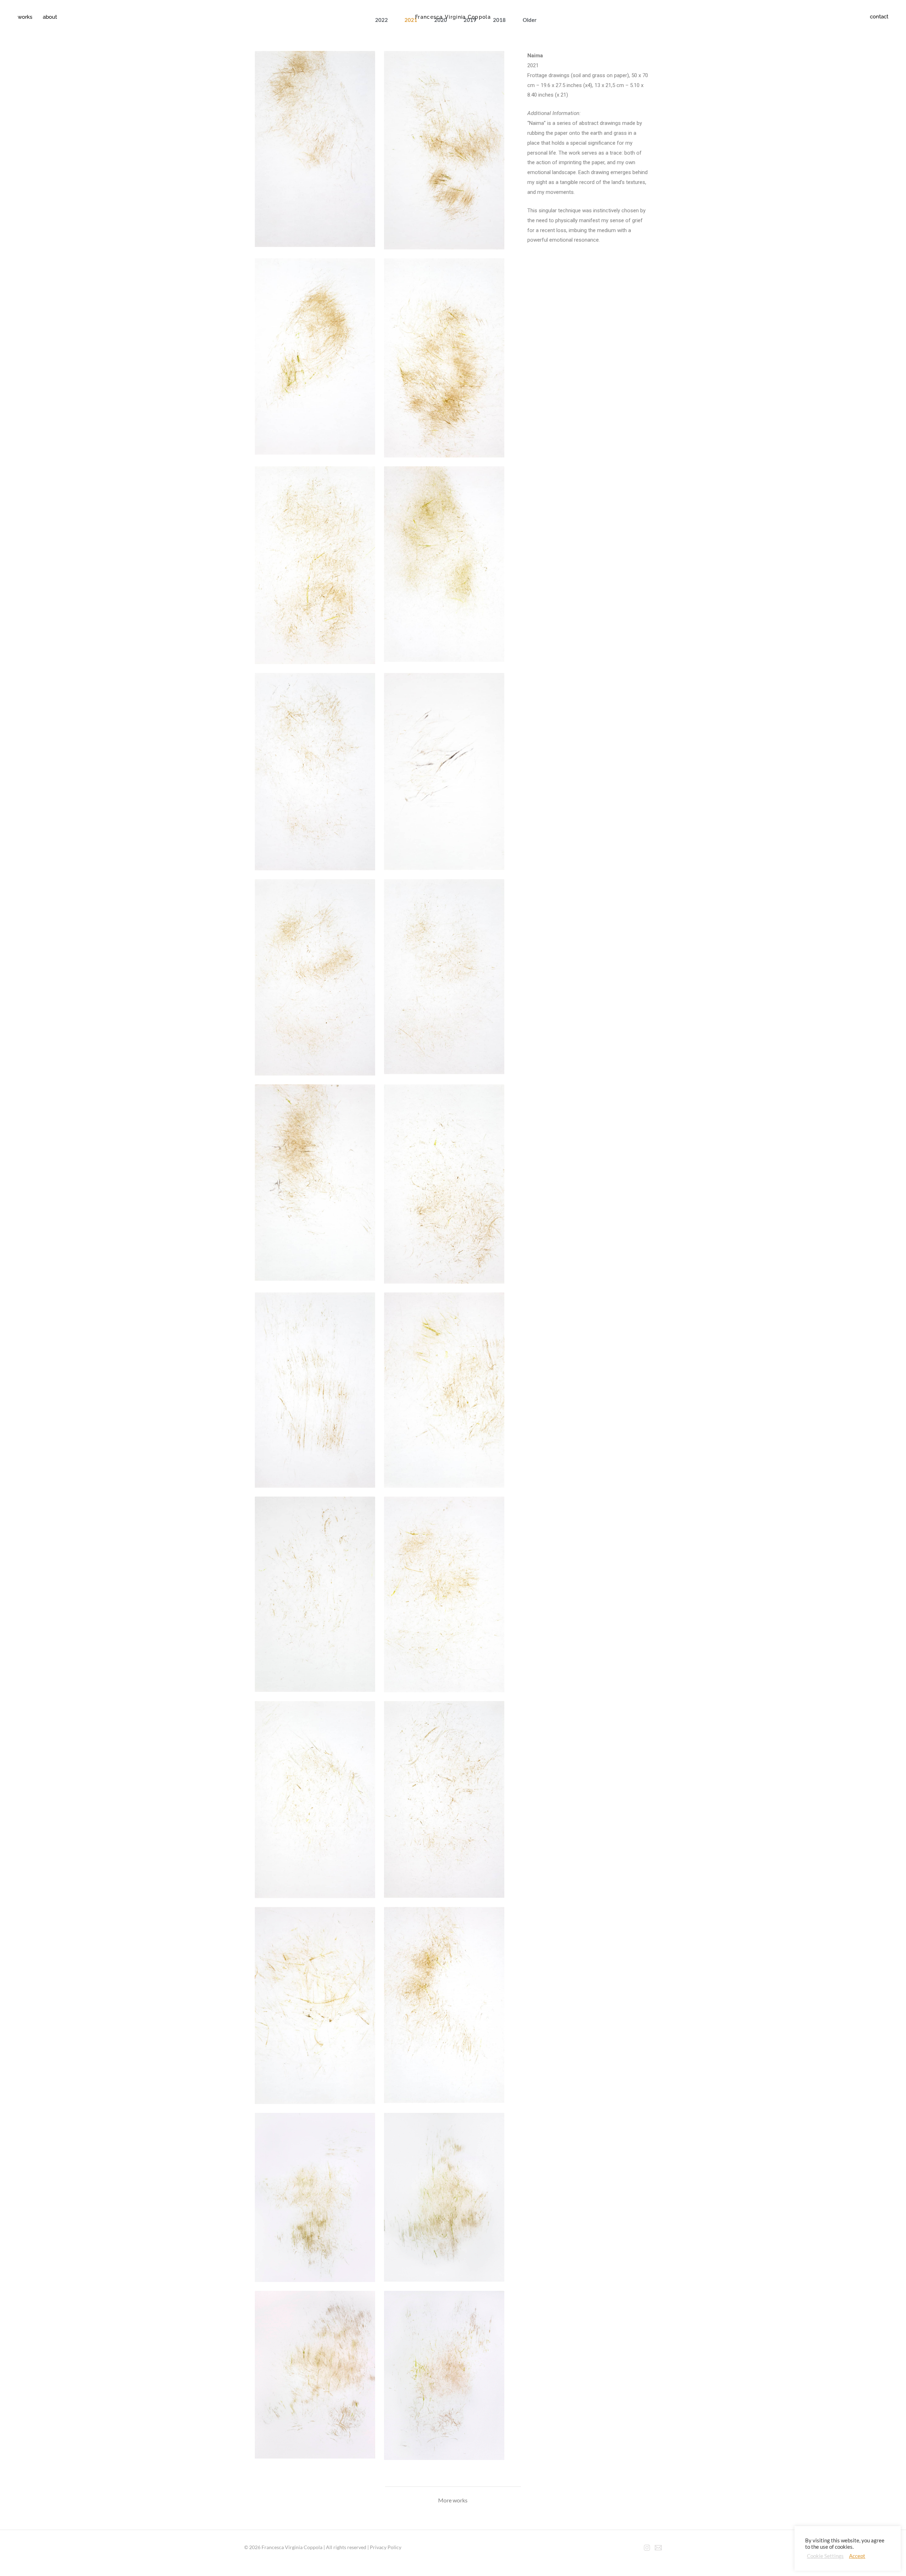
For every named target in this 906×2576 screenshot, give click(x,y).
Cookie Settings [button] (825, 2556)
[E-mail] (658, 2548)
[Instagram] (647, 2548)
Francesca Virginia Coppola (453, 17)
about (50, 17)
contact (879, 17)
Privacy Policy (386, 2547)
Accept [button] (857, 2556)
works (25, 17)
